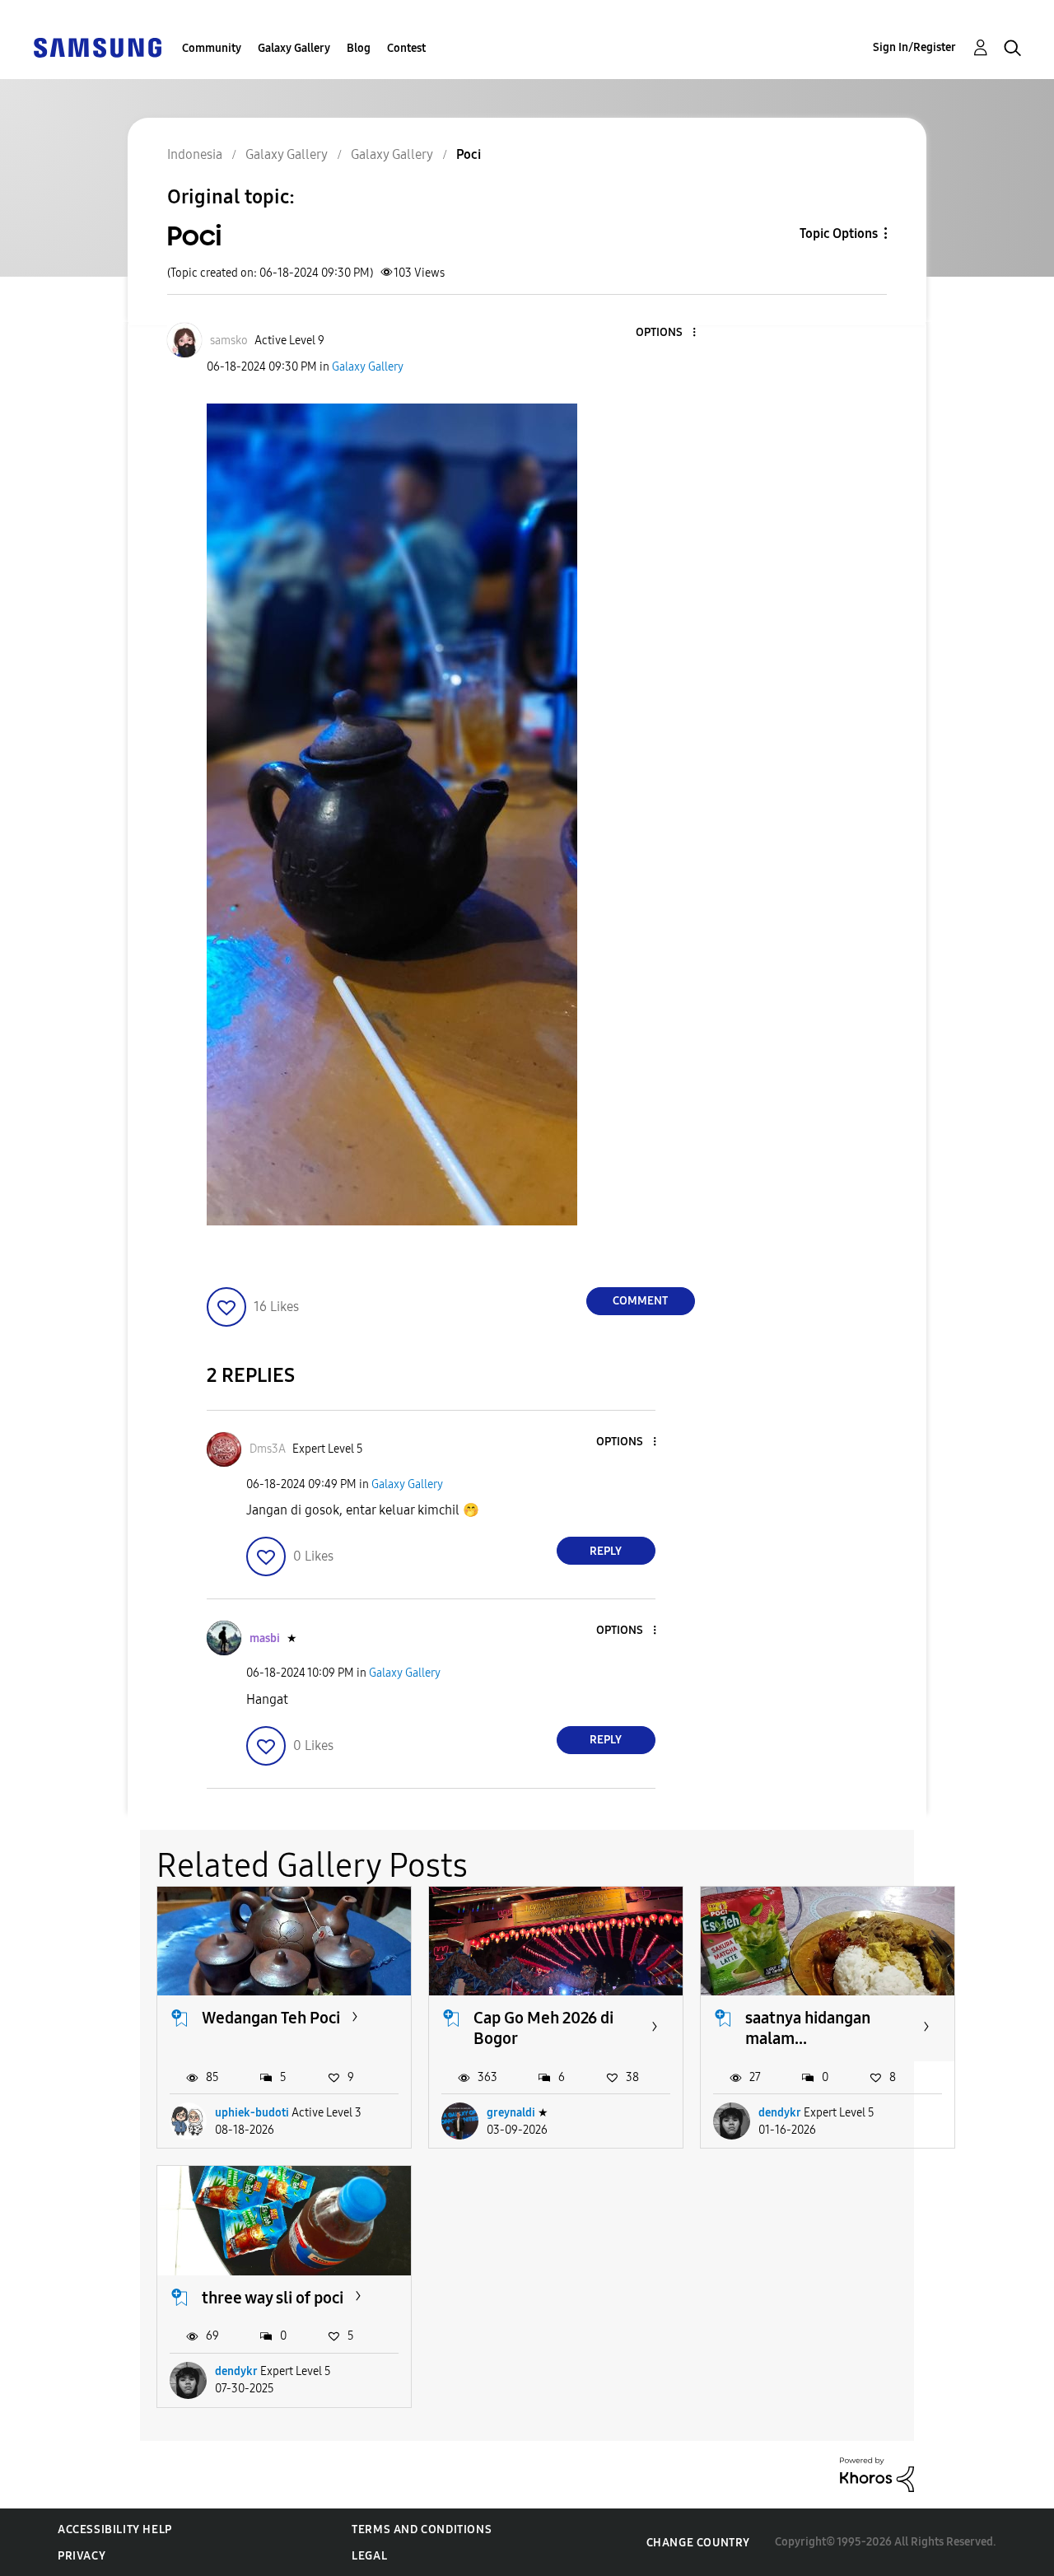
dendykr (780, 2113)
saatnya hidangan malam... (808, 2028)
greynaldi (511, 2113)
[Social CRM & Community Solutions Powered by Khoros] (877, 2473)
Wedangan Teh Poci (271, 2018)
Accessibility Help (115, 2529)
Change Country (698, 2543)
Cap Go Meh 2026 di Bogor (543, 2028)
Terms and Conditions (422, 2529)
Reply (606, 1551)
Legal (369, 2556)
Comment (640, 1301)
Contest (406, 48)
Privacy (82, 2556)
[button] (666, 333)
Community (212, 48)
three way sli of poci (273, 2298)
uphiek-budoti (252, 2113)
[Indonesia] (97, 47)
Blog (359, 48)
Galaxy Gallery (294, 48)
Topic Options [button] (839, 233)
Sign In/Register (914, 47)
